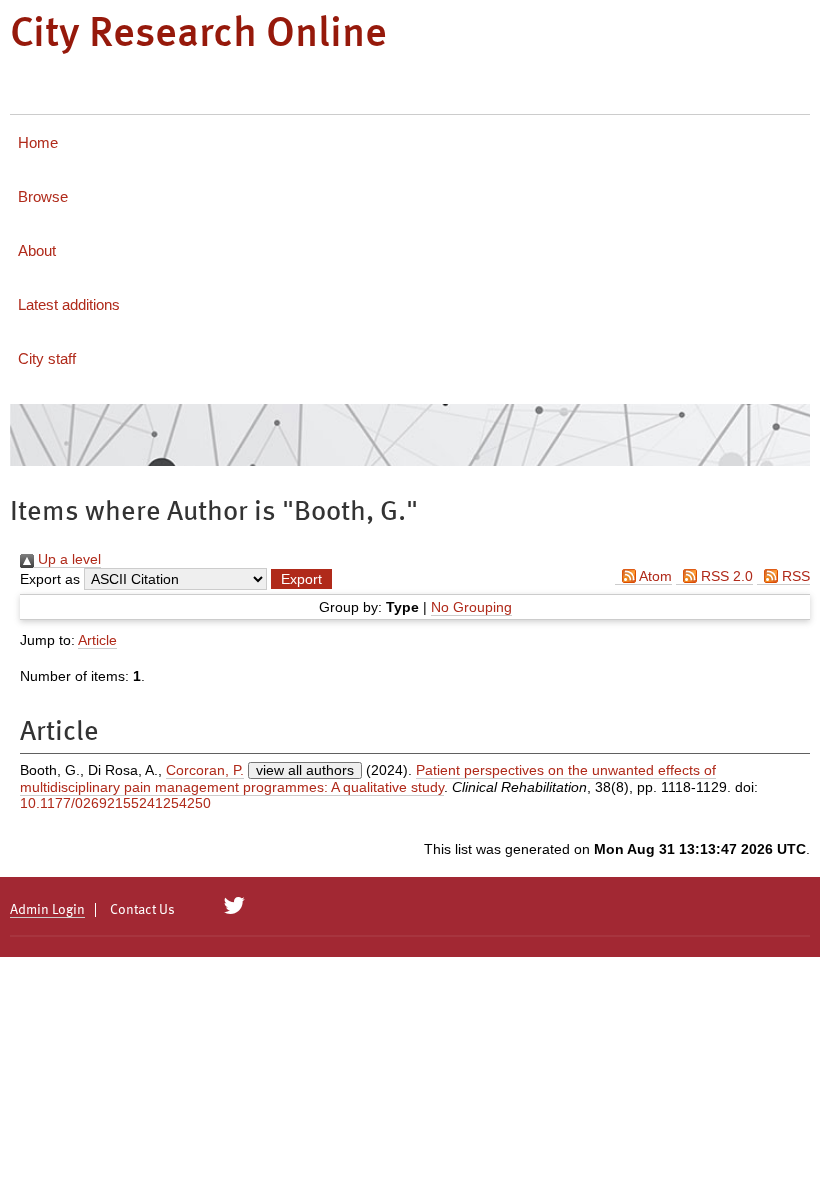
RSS (794, 576)
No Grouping (471, 607)
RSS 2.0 (725, 576)
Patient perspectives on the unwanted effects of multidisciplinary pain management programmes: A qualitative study (368, 778)
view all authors (305, 770)
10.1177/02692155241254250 (115, 803)
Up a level (67, 559)
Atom (654, 576)
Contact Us (142, 910)
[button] (301, 579)
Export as (50, 579)
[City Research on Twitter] (234, 906)
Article (97, 640)
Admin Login (47, 910)
